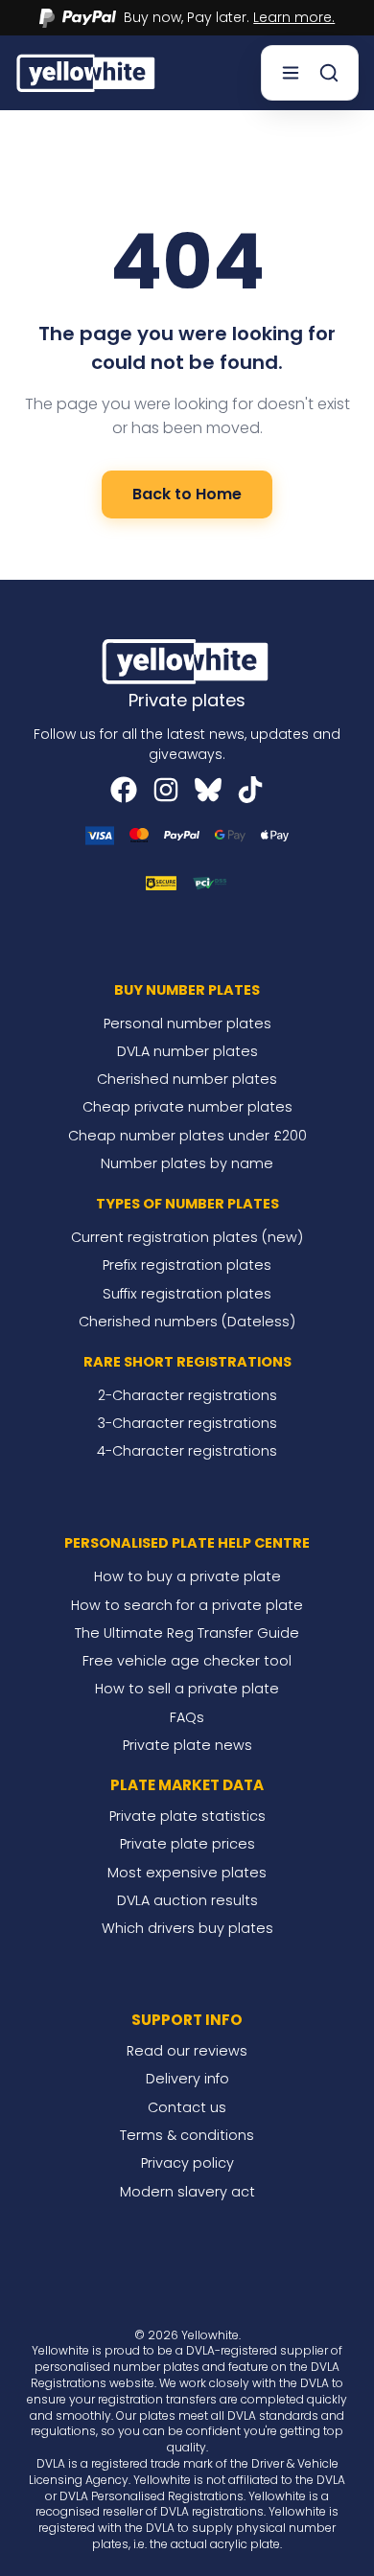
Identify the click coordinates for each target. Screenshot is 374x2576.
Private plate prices (187, 1844)
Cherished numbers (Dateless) (187, 1322)
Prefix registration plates (187, 1265)
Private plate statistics (187, 1816)
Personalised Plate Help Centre (187, 1543)
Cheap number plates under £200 (187, 1136)
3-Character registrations (187, 1423)
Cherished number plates (187, 1079)
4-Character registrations (187, 1451)
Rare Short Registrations (187, 1362)
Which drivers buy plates (187, 1928)
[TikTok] (250, 790)
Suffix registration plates (187, 1294)
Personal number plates (187, 1023)
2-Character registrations (187, 1395)
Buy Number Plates (187, 990)
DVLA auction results (187, 1900)
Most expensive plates (187, 1873)
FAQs (187, 1717)
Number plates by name (187, 1163)
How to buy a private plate (187, 1576)
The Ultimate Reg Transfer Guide (187, 1633)
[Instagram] (166, 790)
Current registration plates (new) (187, 1237)
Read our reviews (187, 2051)
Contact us (187, 2107)
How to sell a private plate (187, 1689)
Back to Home (187, 494)
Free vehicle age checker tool (187, 1661)
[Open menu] (291, 73)
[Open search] (329, 73)
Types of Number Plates (187, 1204)
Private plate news (187, 1745)
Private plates (187, 700)
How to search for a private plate (187, 1605)
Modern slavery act (187, 2192)
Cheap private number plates (187, 1107)
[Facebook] (124, 790)
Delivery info (187, 2079)
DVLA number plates (187, 1051)
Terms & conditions (187, 2135)
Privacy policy (187, 2163)
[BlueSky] (208, 790)
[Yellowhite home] (87, 72)
